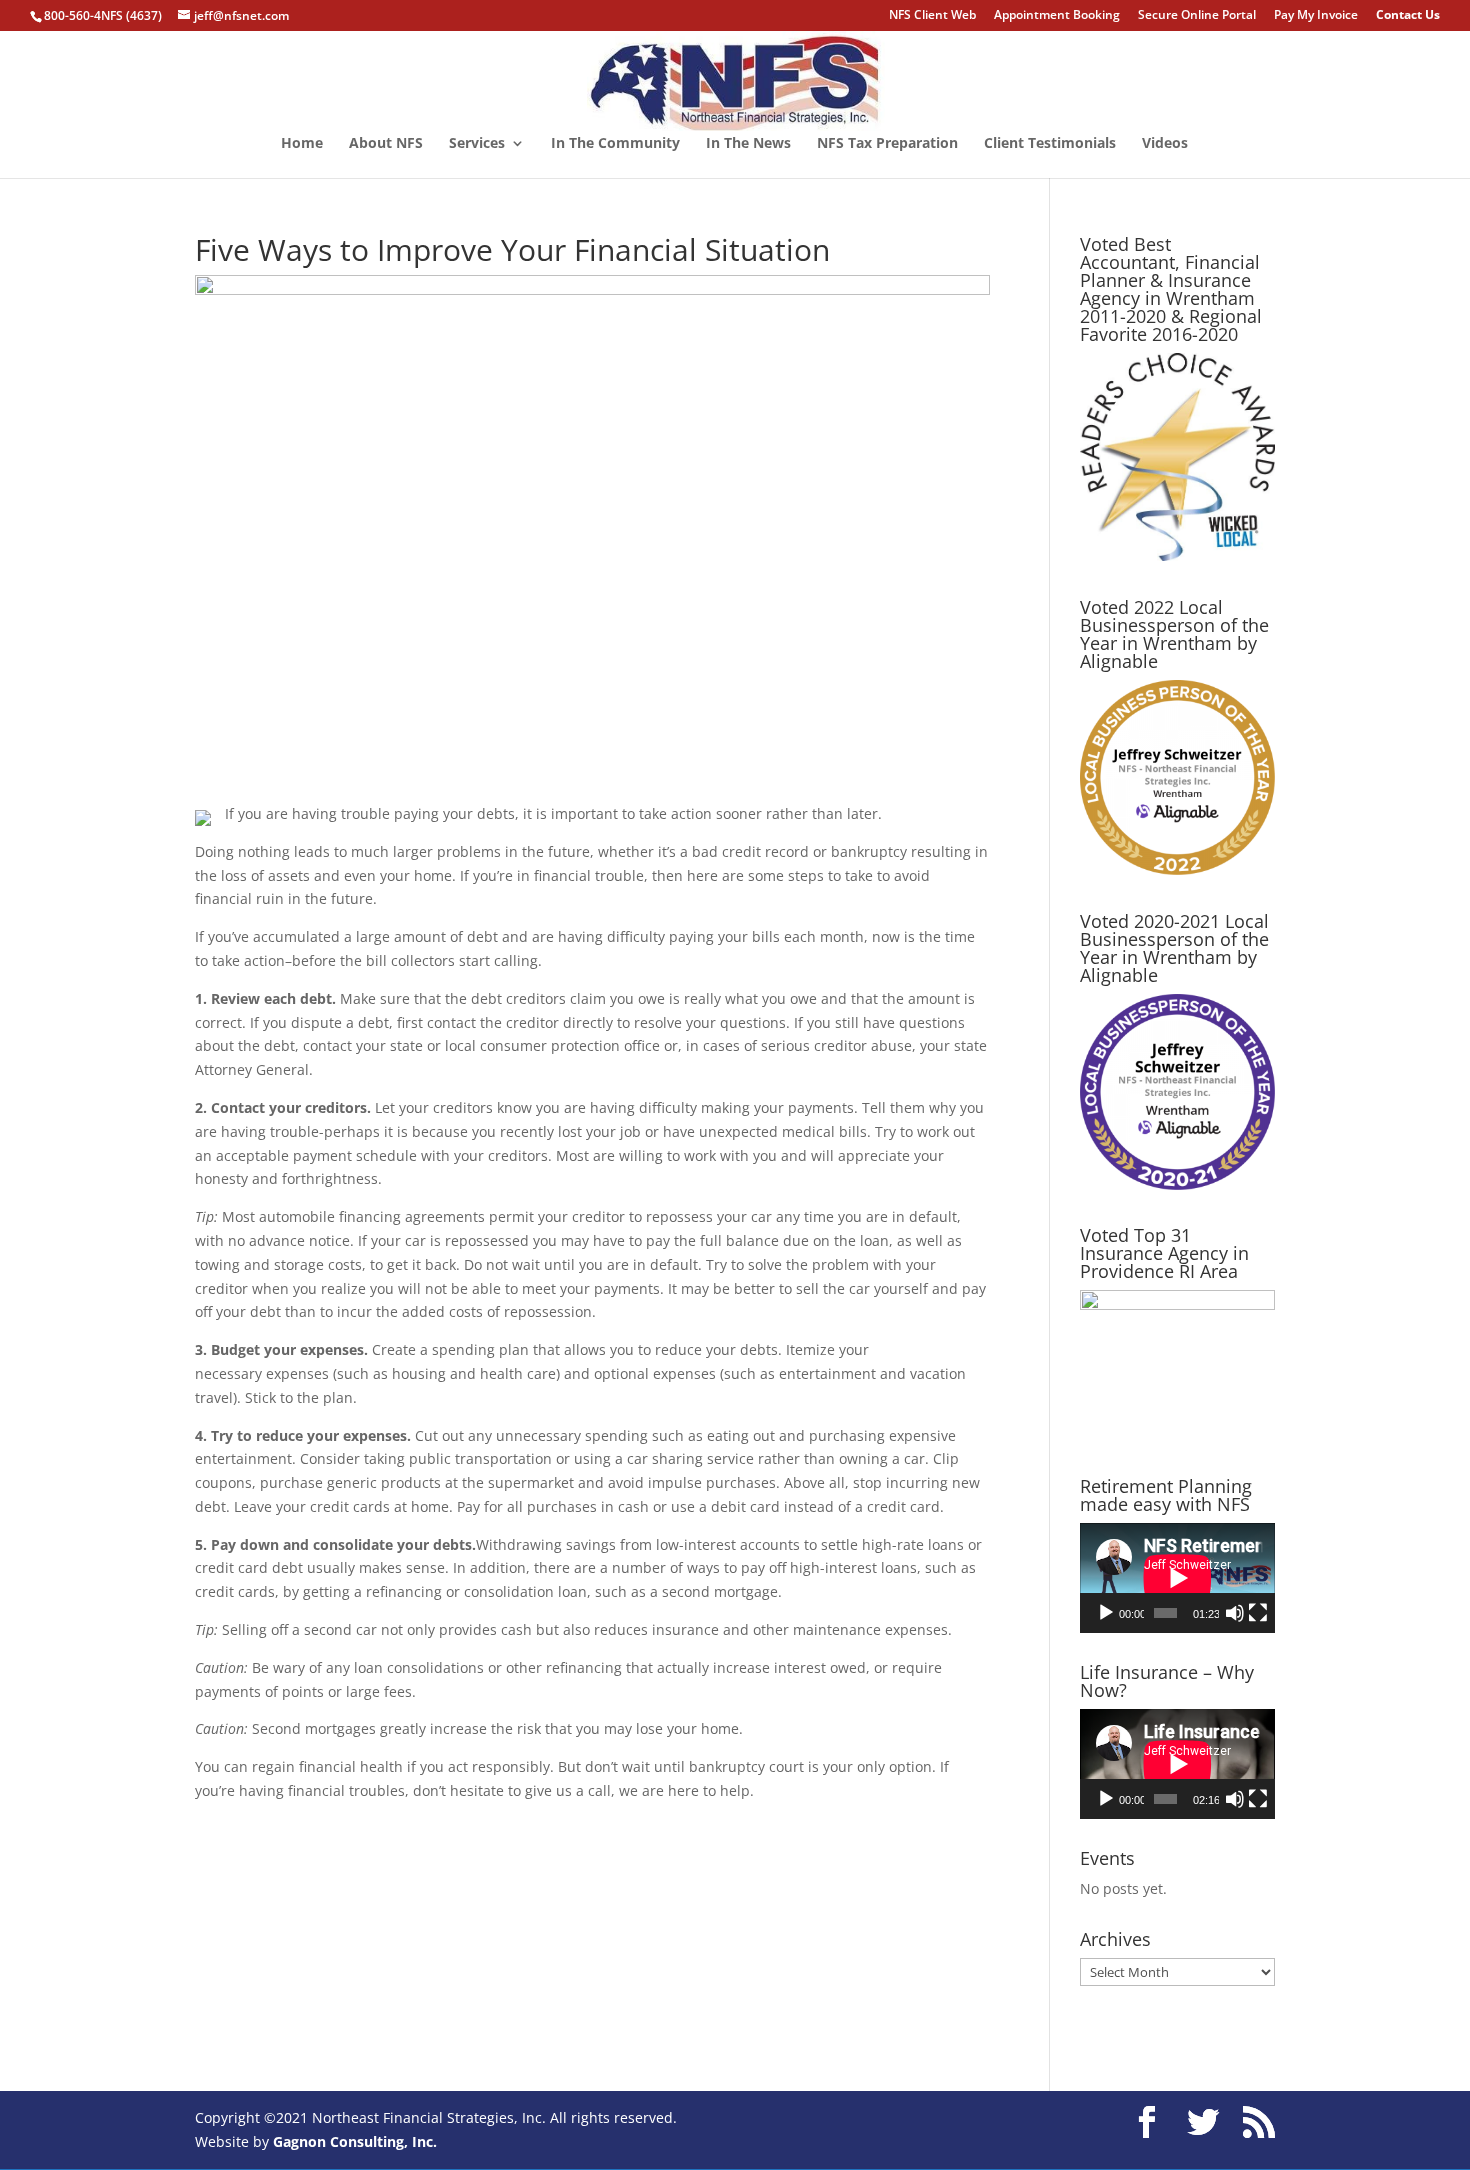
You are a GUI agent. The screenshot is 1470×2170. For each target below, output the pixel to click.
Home (302, 144)
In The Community (615, 144)
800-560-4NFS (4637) (103, 15)
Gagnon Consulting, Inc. (355, 2141)
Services (477, 144)
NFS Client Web (932, 16)
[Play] (1106, 1613)
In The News (748, 144)
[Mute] (1235, 1613)
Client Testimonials (1050, 144)
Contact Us (1408, 16)
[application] (1177, 1578)
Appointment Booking (1057, 16)
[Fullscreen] (1258, 1613)
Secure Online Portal (1197, 16)
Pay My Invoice (1316, 16)
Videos (1165, 144)
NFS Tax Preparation (887, 144)
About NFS (386, 144)
